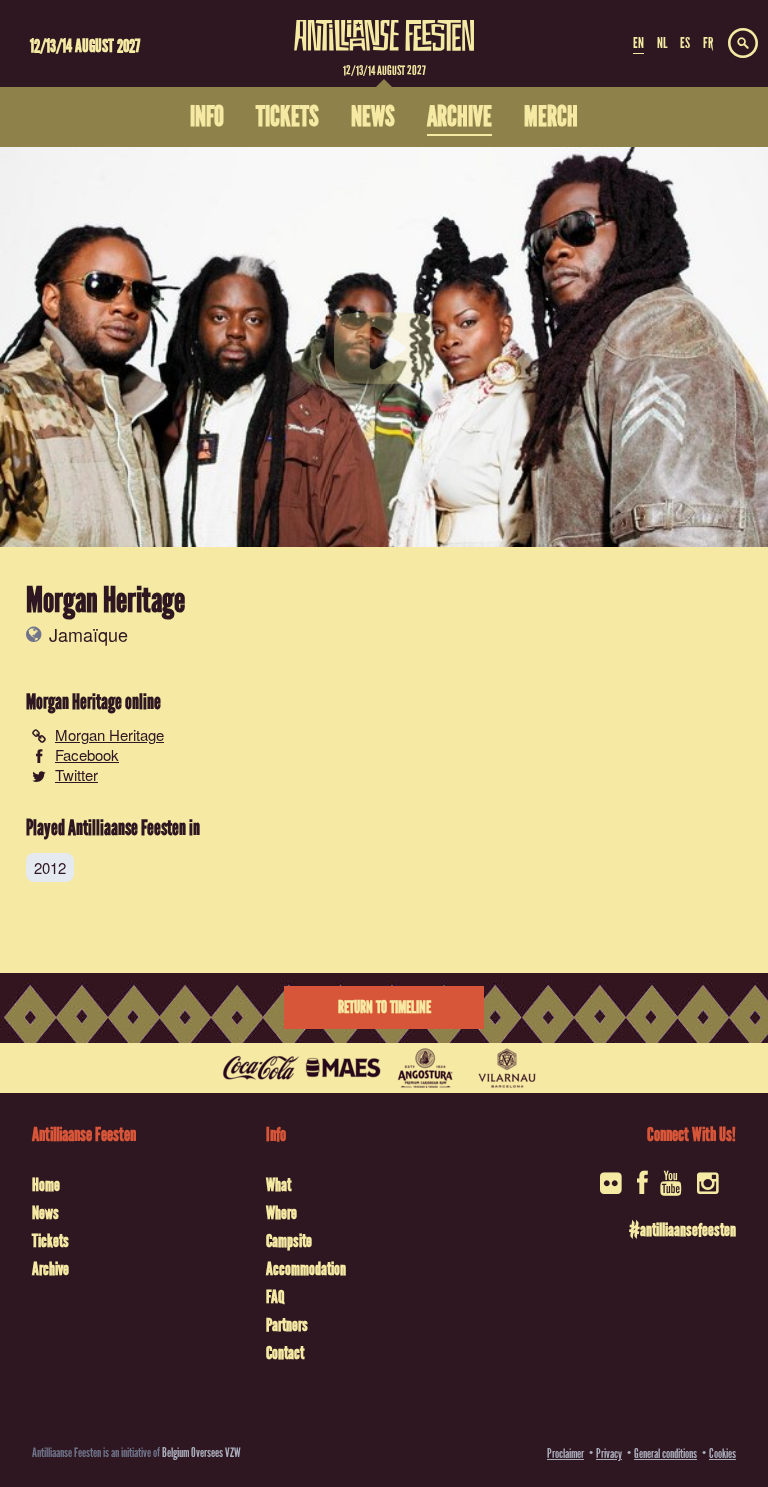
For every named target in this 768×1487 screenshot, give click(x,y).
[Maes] (343, 1068)
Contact (285, 1353)
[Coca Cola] (261, 1068)
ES (685, 43)
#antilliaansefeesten (682, 1230)
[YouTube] (672, 1189)
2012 (50, 867)
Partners (287, 1325)
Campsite (289, 1241)
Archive (50, 1269)
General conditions (665, 1453)
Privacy (609, 1453)
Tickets (50, 1241)
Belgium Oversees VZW (201, 1452)
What (278, 1185)
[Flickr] (612, 1189)
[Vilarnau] (507, 1068)
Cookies (722, 1453)
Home (46, 1185)
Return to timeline (384, 1007)
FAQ (275, 1297)
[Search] (743, 44)
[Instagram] (709, 1189)
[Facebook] (642, 1189)
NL (662, 43)
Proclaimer (565, 1453)
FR (708, 43)
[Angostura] (425, 1068)
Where (281, 1213)
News (45, 1213)
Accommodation (306, 1269)
